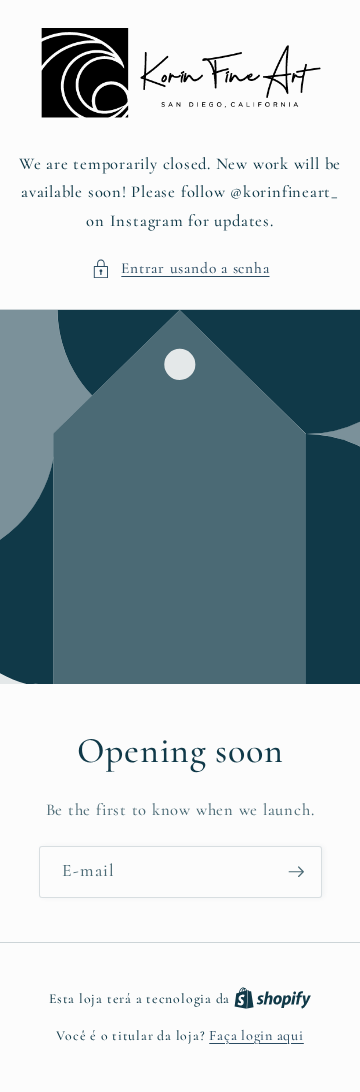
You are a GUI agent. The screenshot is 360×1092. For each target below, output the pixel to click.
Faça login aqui (256, 1035)
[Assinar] (296, 873)
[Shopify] (272, 998)
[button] (180, 268)
